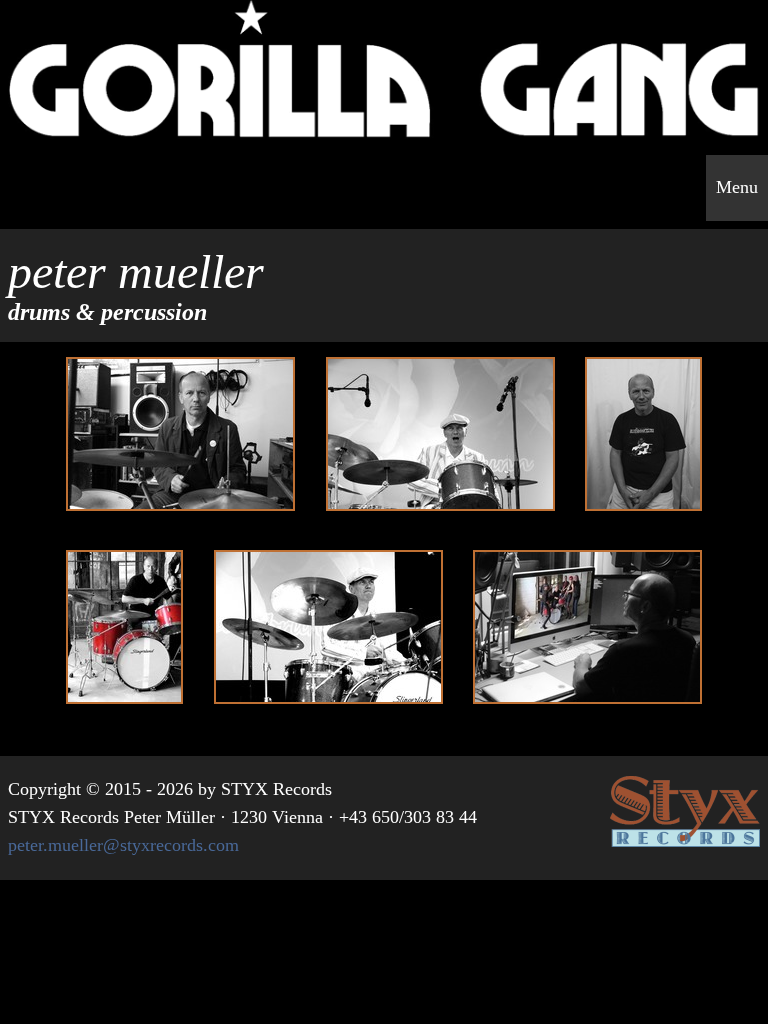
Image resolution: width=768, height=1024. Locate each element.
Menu (737, 187)
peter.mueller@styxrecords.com (123, 845)
